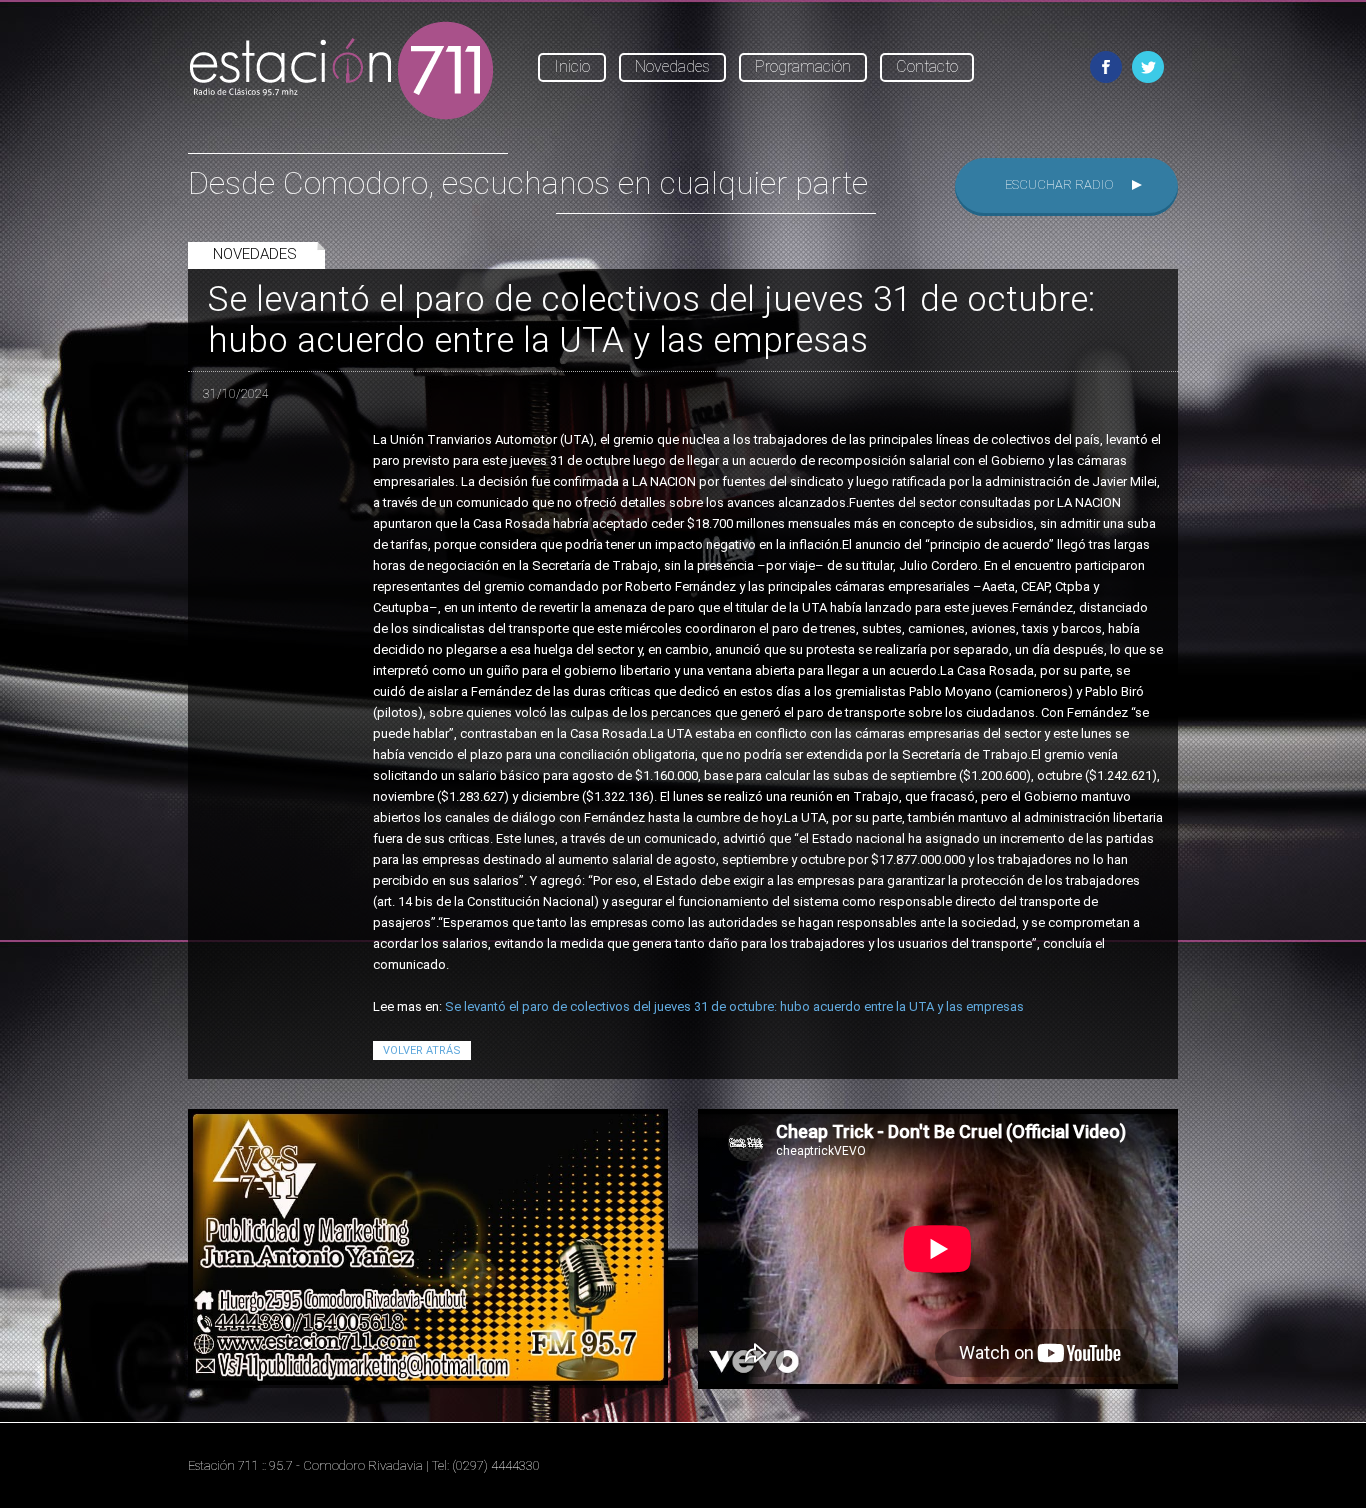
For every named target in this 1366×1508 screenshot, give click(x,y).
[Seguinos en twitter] (1148, 67)
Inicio (572, 66)
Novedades (672, 66)
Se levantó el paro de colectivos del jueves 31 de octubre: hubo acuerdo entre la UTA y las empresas (734, 1006)
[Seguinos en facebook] (1106, 67)
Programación (803, 66)
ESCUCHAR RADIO (1059, 184)
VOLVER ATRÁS (422, 1050)
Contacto (927, 66)
